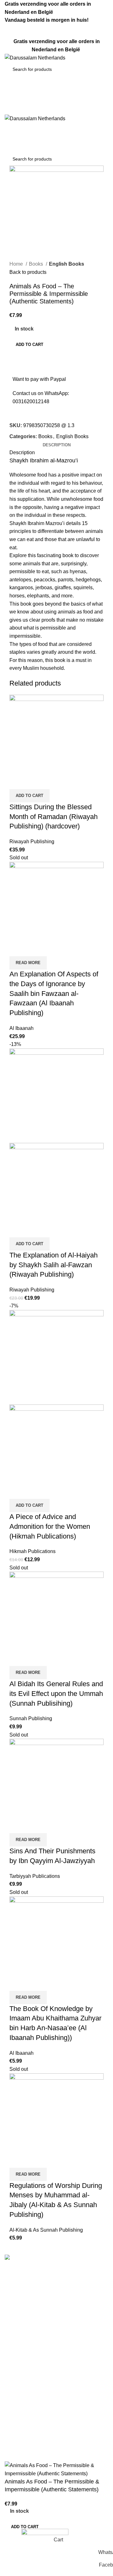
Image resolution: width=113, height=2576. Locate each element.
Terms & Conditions (27, 2331)
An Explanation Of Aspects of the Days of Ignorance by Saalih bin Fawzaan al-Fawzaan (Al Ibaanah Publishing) (54, 993)
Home (17, 264)
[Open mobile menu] (56, 108)
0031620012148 (31, 401)
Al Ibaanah (22, 1028)
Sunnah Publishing (31, 1718)
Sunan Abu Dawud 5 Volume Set (41, 2434)
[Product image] (56, 1190)
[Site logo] (35, 57)
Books (37, 264)
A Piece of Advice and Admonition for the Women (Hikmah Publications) (50, 1526)
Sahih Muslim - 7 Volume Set (37, 2410)
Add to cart (30, 345)
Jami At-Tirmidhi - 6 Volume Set (40, 2422)
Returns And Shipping (29, 2355)
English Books (67, 264)
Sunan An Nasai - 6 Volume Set (40, 2457)
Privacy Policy (21, 2367)
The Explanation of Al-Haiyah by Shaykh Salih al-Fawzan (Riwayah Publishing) (54, 1265)
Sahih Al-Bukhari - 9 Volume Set (40, 2399)
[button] (30, 796)
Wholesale (17, 2378)
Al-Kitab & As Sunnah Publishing (46, 2230)
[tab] (57, 445)
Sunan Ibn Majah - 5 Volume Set (41, 2446)
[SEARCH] (98, 69)
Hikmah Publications (32, 1551)
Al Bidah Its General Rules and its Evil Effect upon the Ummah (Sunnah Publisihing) (56, 1694)
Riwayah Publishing (32, 842)
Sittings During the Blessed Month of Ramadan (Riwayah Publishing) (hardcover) (54, 817)
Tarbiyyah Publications (35, 1876)
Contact (13, 2343)
